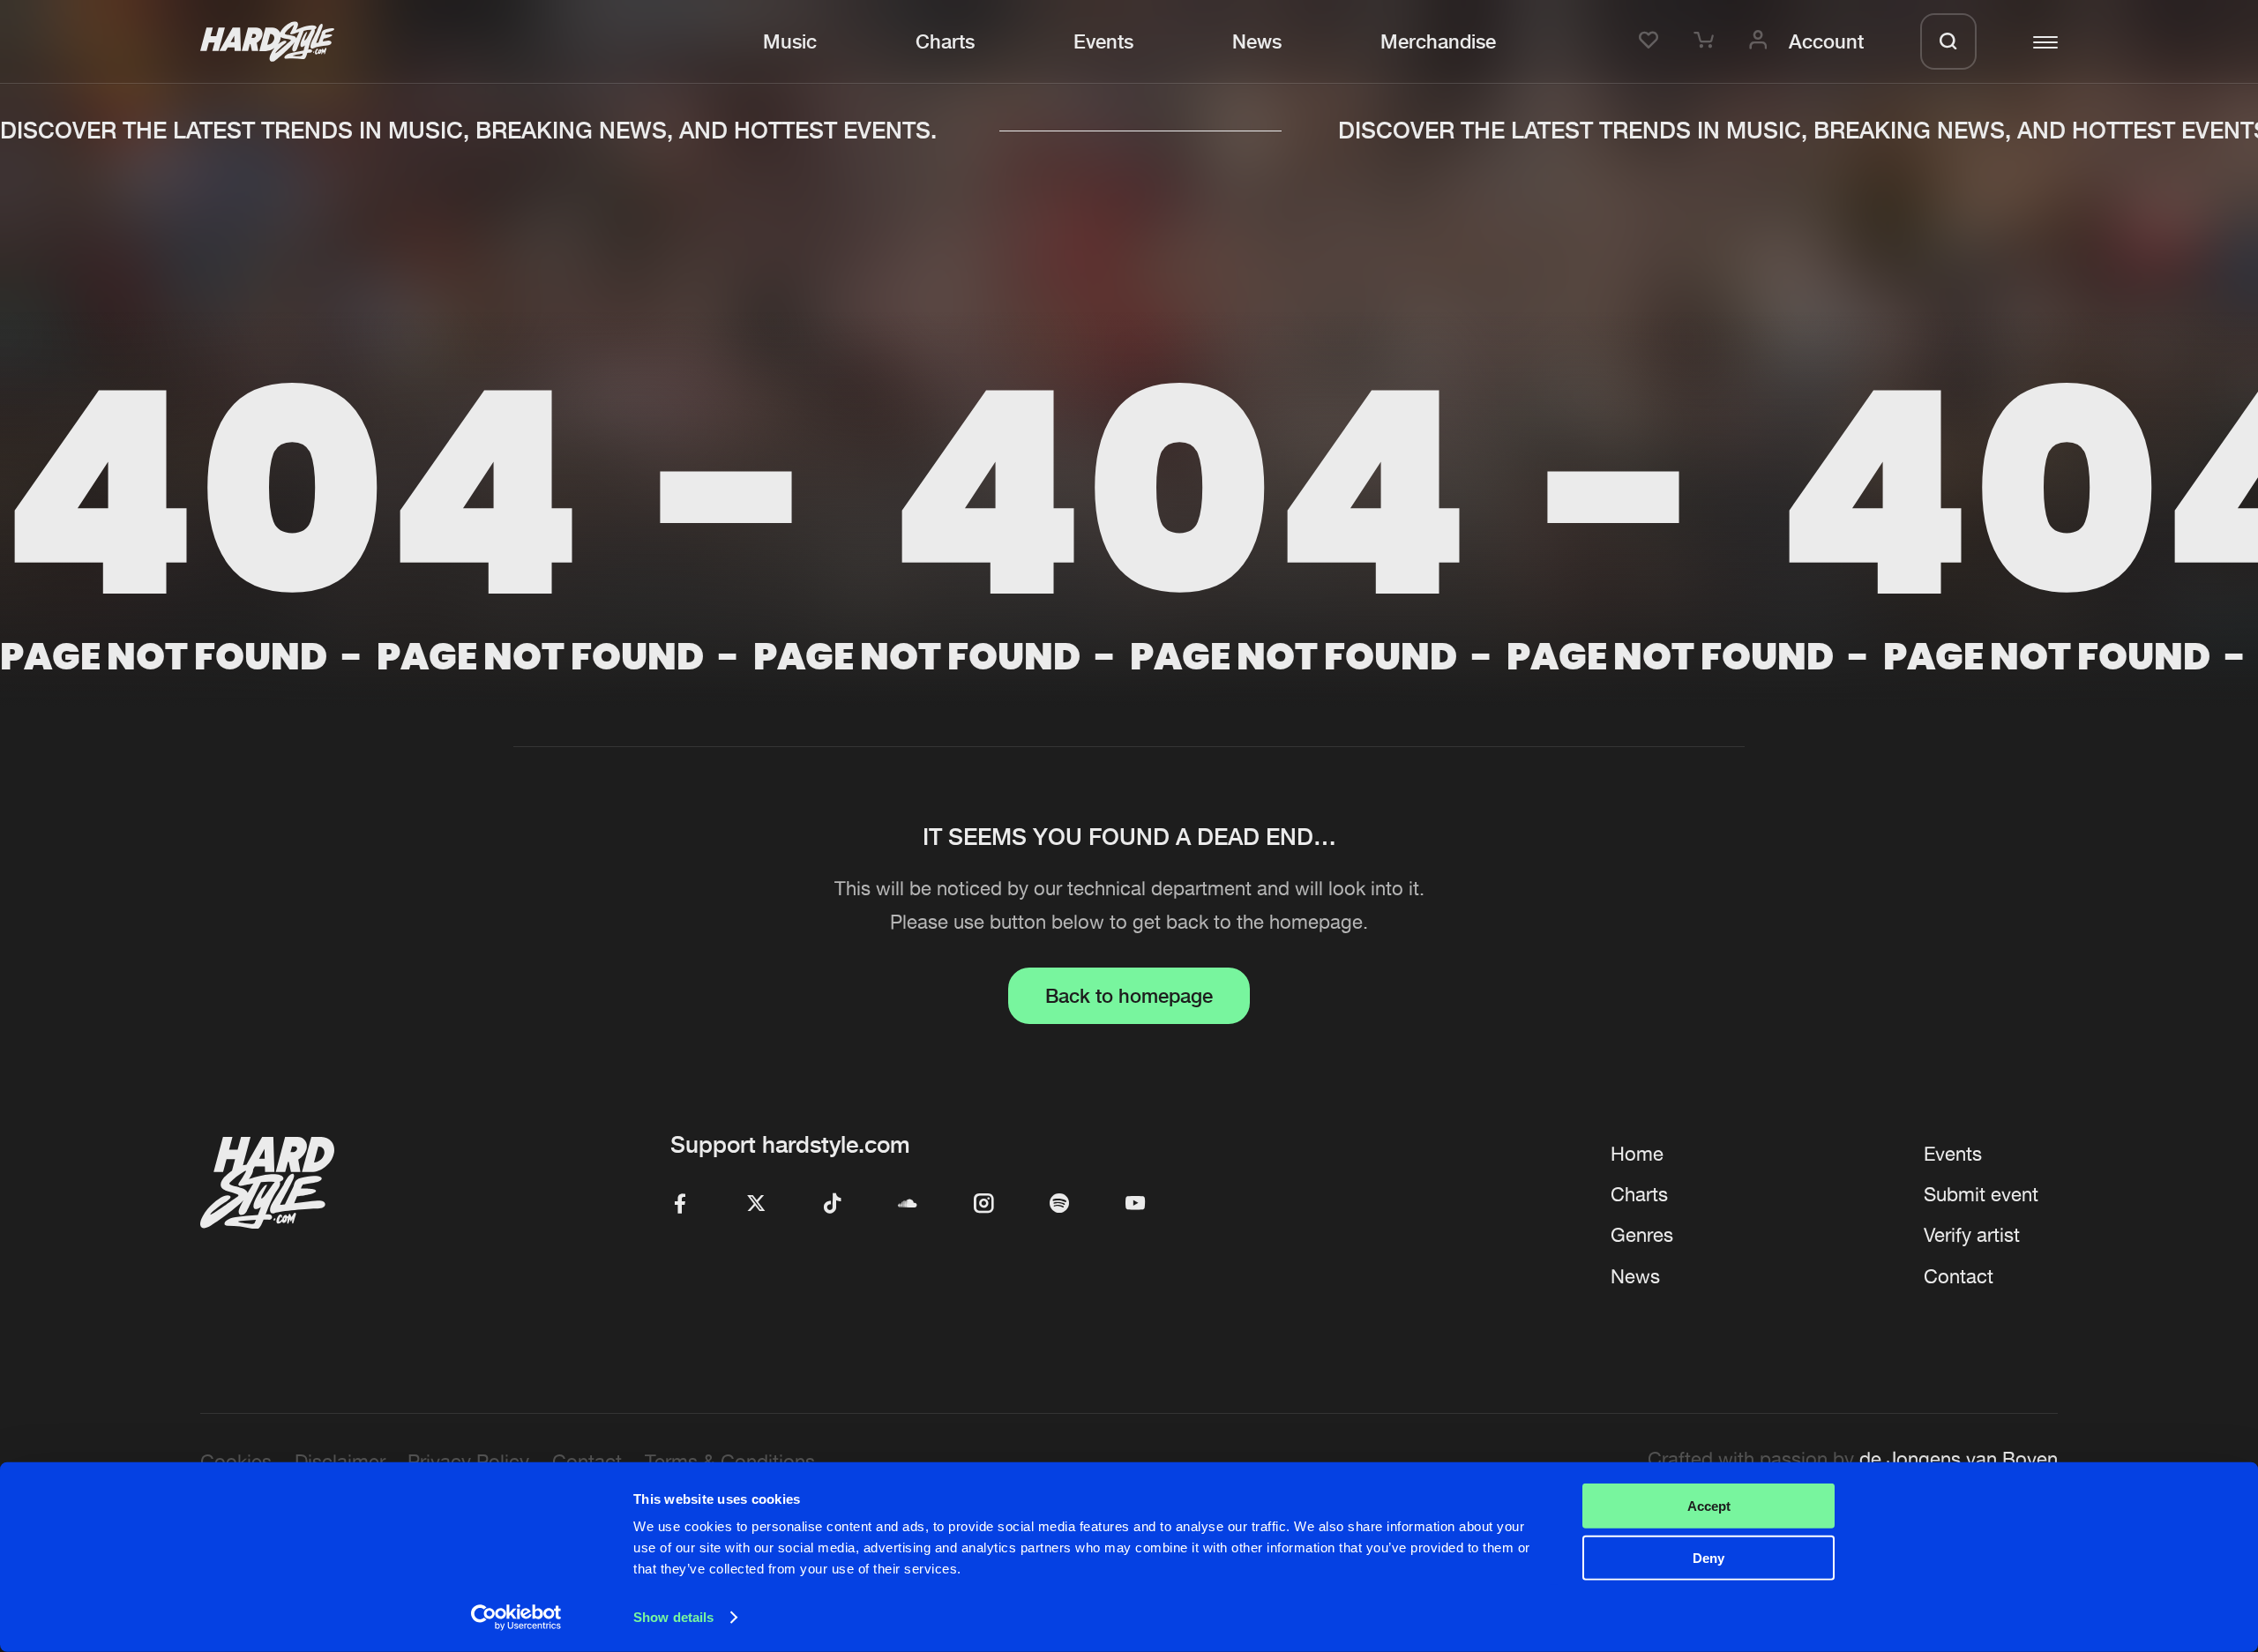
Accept (1709, 1506)
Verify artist (1972, 1235)
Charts (945, 41)
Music (790, 41)
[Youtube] (1135, 1205)
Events (1103, 41)
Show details (673, 1617)
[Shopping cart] (1707, 41)
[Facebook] (680, 1205)
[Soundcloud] (908, 1205)
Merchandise (1438, 41)
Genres (1642, 1235)
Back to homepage (1129, 995)
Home (1637, 1154)
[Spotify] (1059, 1205)
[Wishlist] (1652, 41)
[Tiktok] (832, 1205)
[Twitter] (756, 1205)
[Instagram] (983, 1205)
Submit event (1981, 1194)
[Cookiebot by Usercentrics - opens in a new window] (516, 1618)
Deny (1708, 1557)
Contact (1959, 1276)
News (1257, 41)
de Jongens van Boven (1959, 1459)
